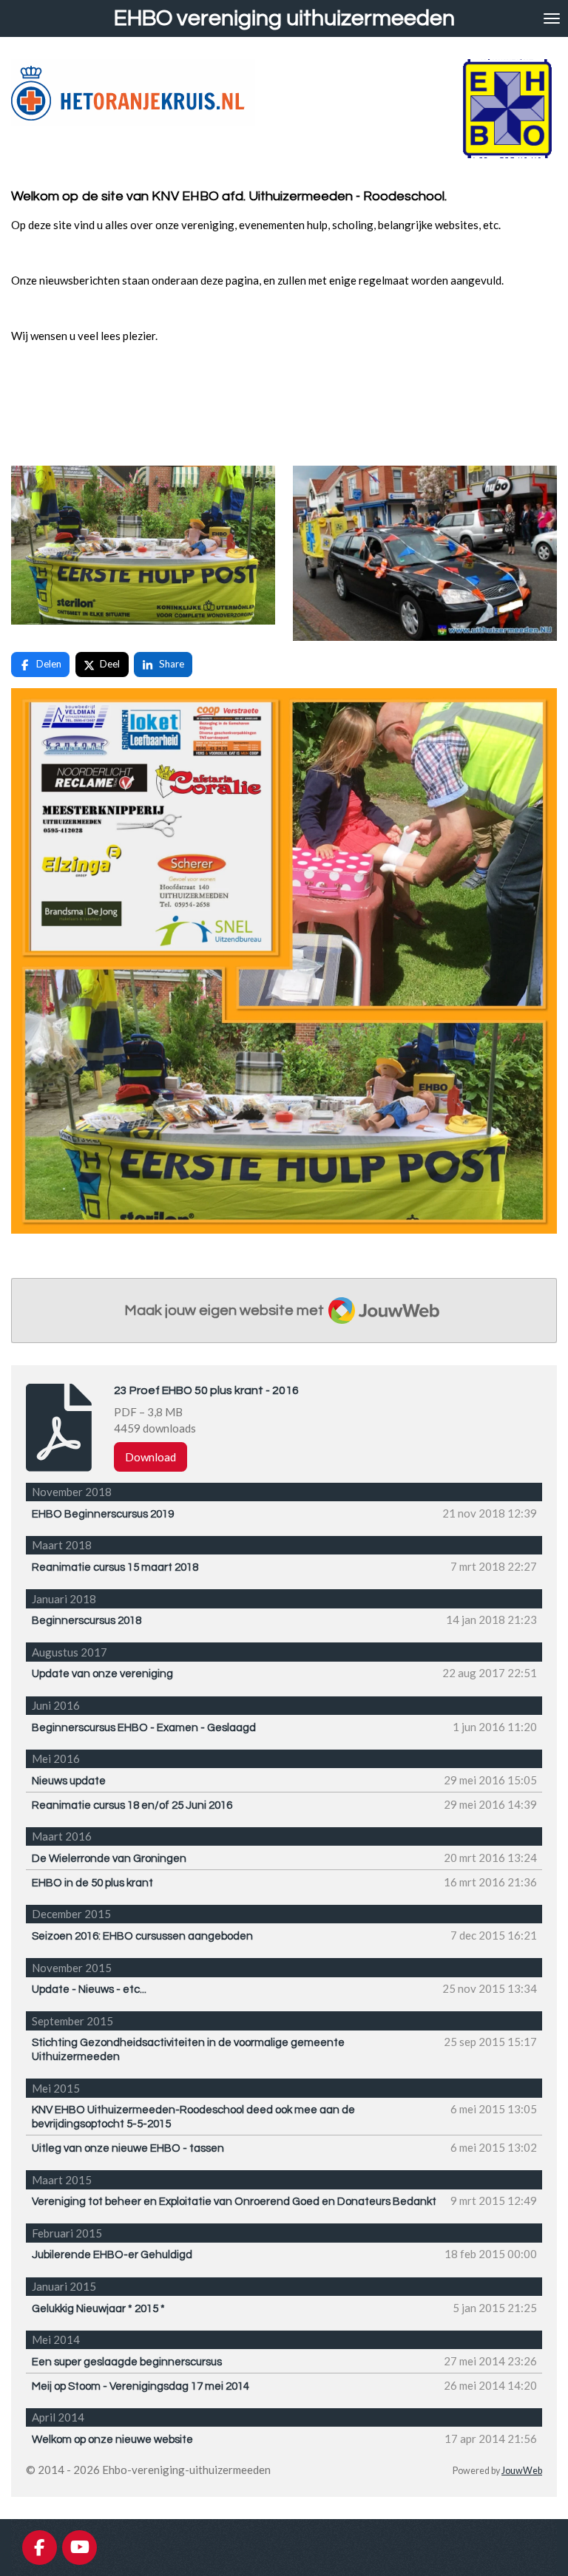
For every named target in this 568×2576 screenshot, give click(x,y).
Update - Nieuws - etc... (89, 1989)
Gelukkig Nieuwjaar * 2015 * (98, 2309)
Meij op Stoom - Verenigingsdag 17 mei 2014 (141, 2386)
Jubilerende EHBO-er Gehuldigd (112, 2255)
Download (151, 1457)
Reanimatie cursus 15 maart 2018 (115, 1567)
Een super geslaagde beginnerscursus (127, 2362)
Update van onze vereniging (102, 1674)
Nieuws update (69, 1781)
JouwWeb (522, 2471)
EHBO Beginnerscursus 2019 (103, 1514)
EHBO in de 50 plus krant (92, 1883)
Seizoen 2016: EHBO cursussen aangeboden (142, 1936)
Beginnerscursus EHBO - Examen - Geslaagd (144, 1728)
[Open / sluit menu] (552, 18)
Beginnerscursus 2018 (87, 1621)
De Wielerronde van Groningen (109, 1859)
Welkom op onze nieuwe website (112, 2440)
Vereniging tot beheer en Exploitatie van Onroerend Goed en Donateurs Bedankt (234, 2202)
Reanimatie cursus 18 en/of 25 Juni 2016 (132, 1805)
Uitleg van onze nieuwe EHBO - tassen (128, 2148)
